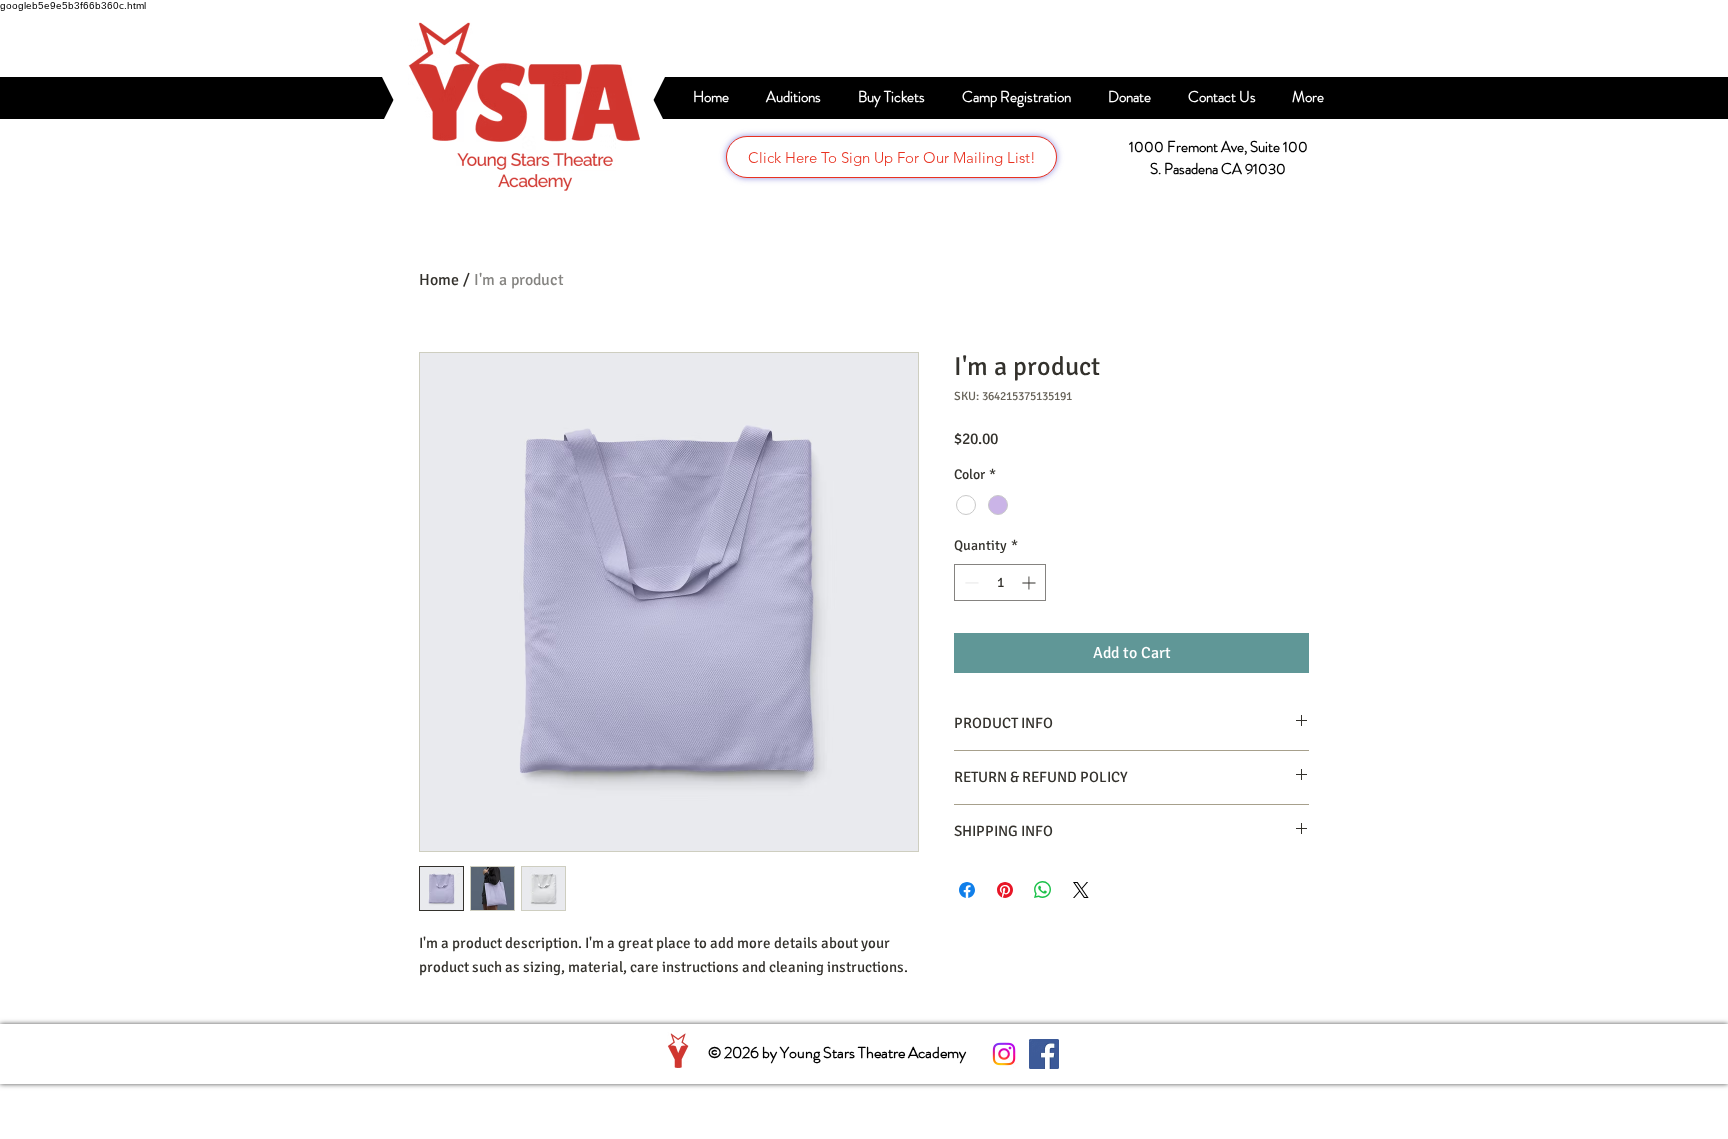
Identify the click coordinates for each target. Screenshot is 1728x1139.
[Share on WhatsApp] (1043, 890)
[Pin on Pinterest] (1005, 890)
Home (439, 280)
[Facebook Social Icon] (1044, 1054)
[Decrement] (969, 582)
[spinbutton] (1000, 582)
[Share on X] (1081, 890)
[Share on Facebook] (967, 890)
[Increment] (1030, 582)
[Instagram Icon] (1004, 1054)
